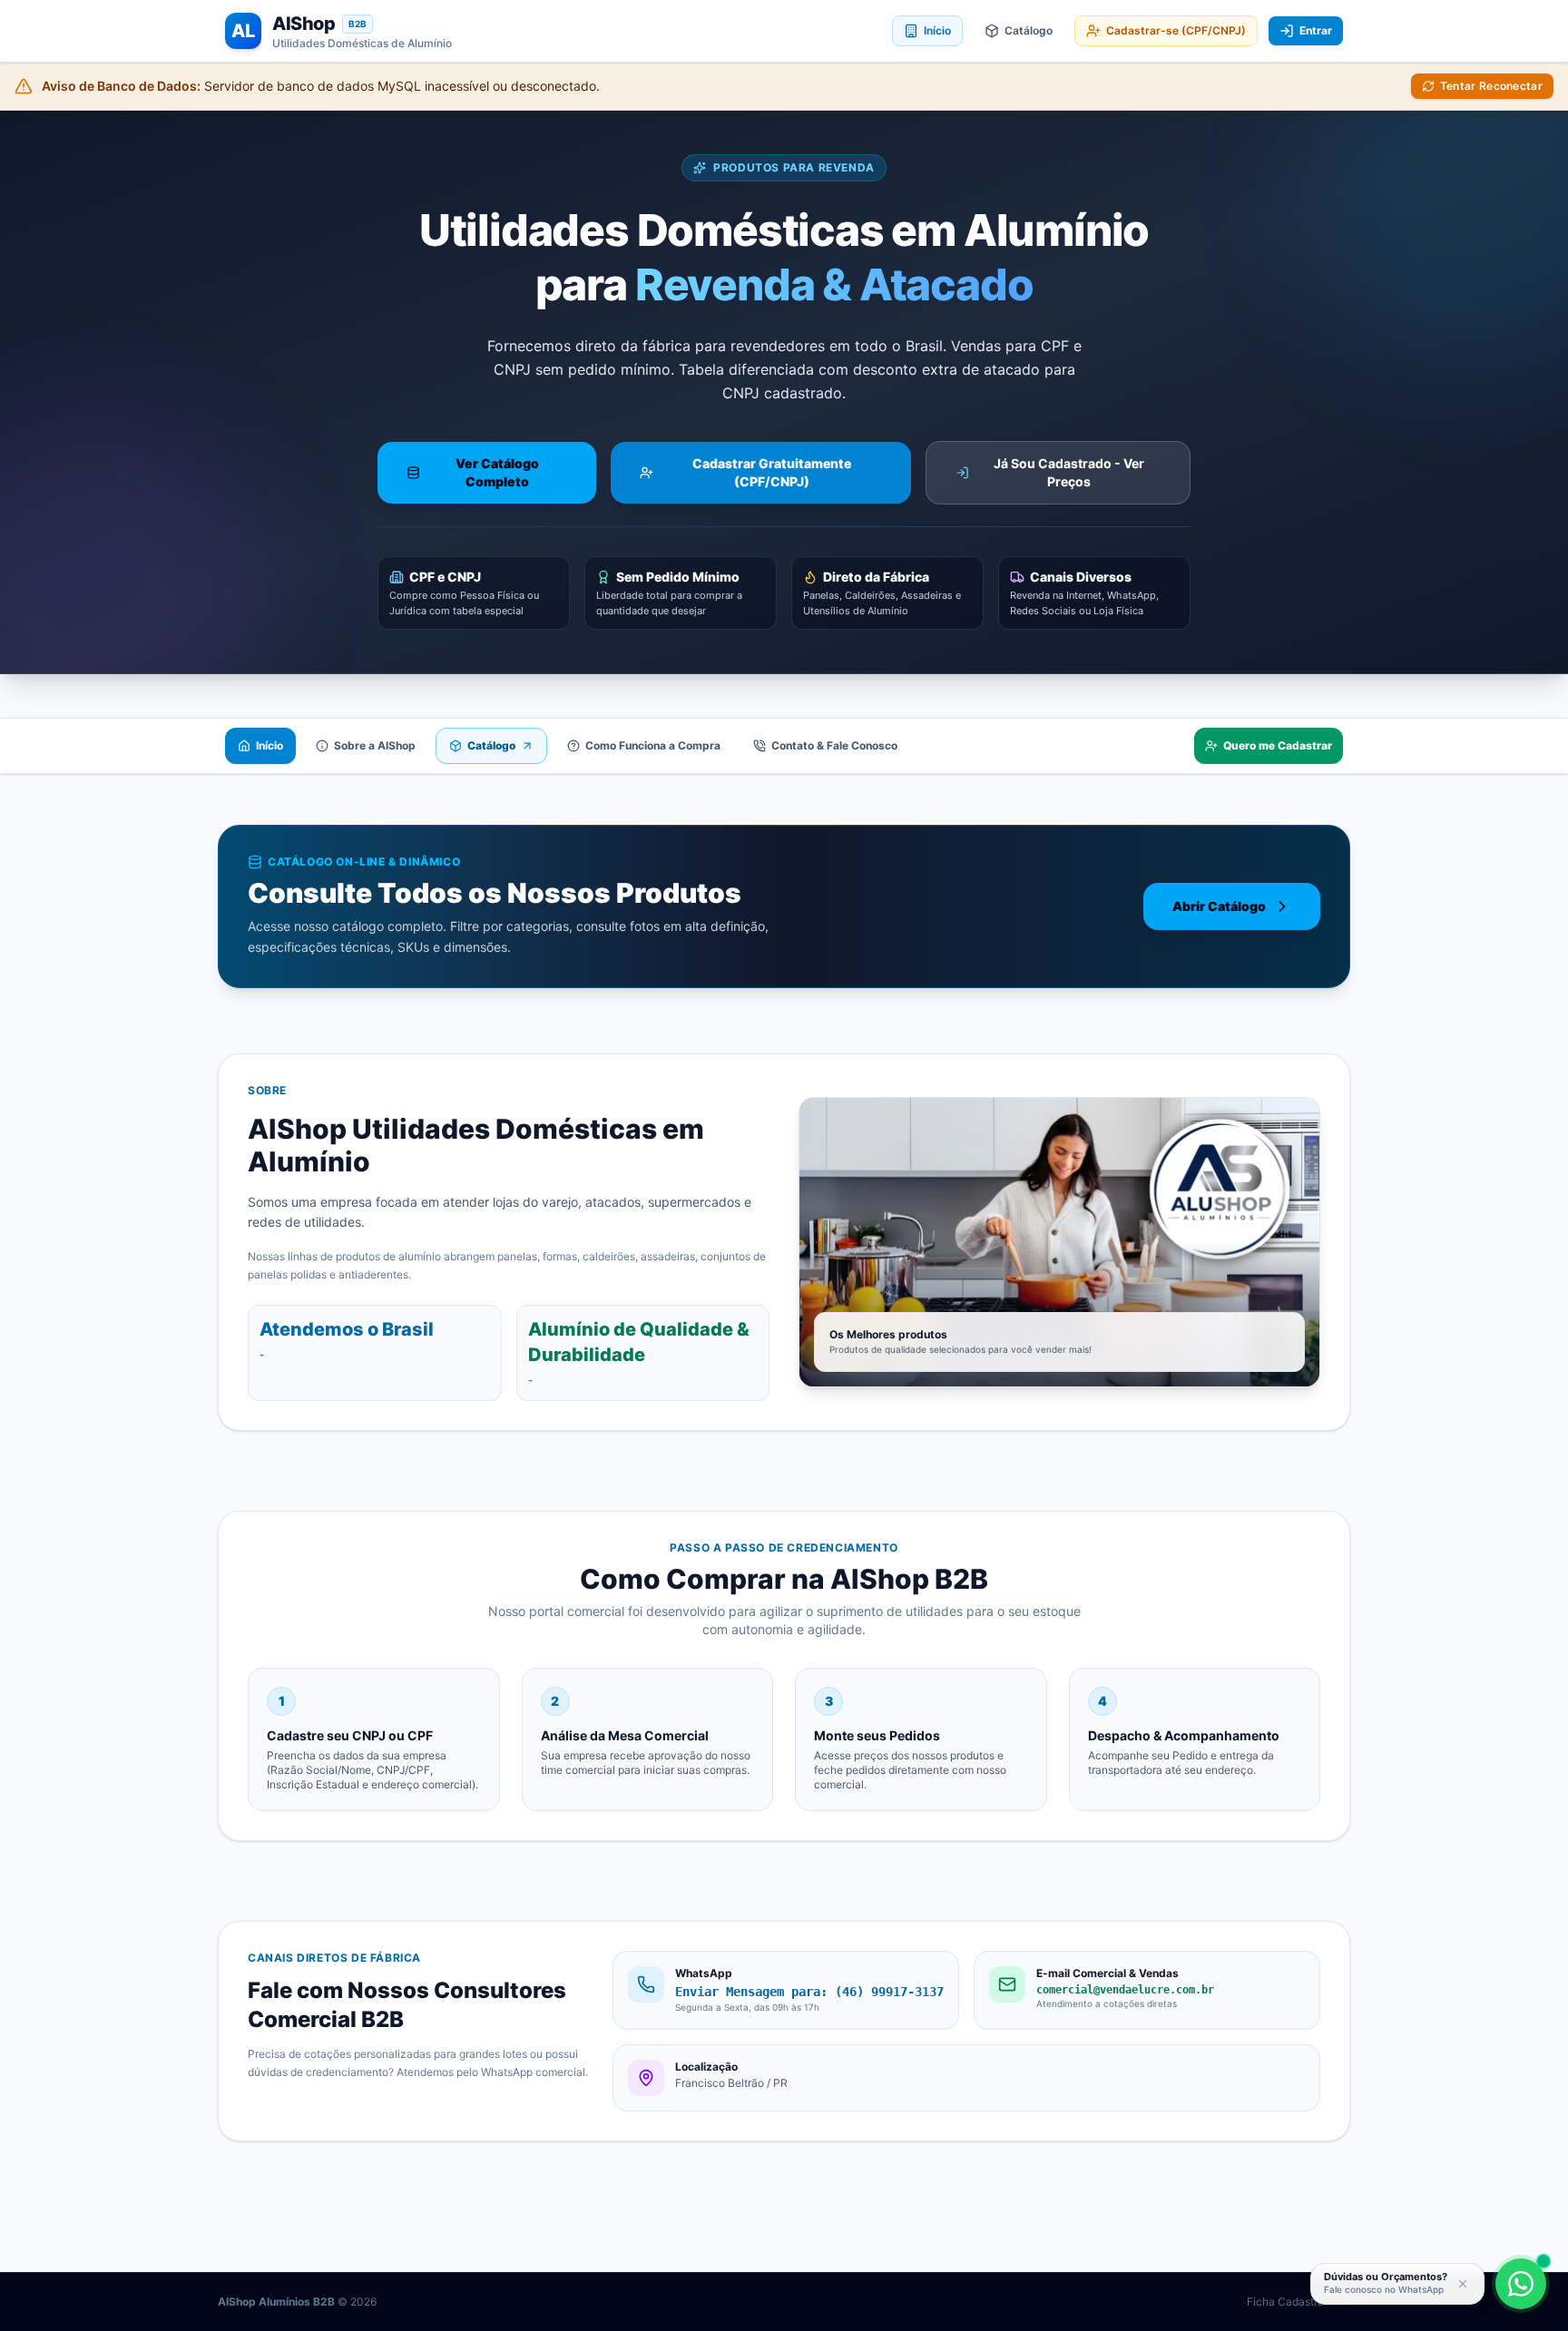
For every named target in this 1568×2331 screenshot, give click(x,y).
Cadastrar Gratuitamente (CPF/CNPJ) (772, 472)
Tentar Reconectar (1491, 86)
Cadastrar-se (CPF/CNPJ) (1176, 30)
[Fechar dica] (1463, 2284)
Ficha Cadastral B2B (1298, 2302)
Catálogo (1029, 30)
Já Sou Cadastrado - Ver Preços (1069, 472)
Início (937, 30)
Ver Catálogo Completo (497, 472)
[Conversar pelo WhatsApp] (1521, 2284)
